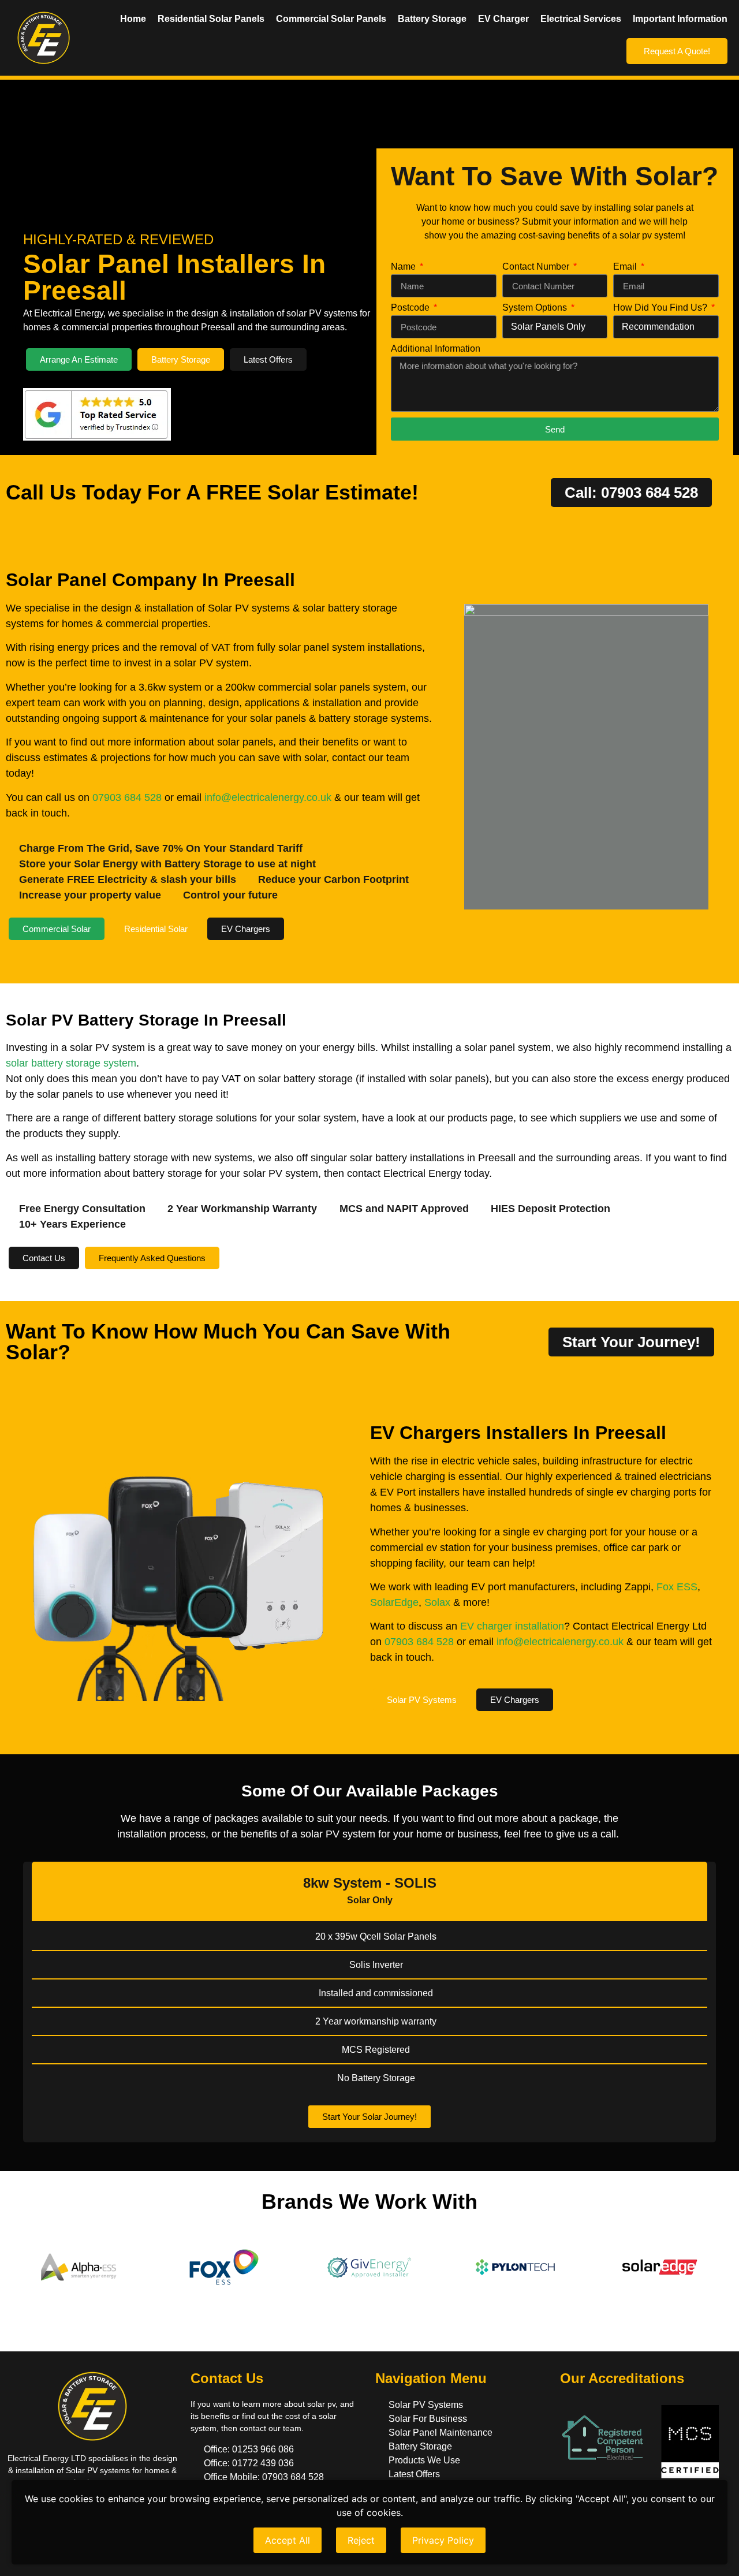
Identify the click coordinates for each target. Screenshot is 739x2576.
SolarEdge (394, 1602)
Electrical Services (581, 19)
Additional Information (436, 349)
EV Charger (503, 19)
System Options (536, 308)
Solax (437, 1602)
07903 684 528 (127, 797)
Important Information (680, 19)
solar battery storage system (71, 1063)
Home (133, 19)
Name (404, 267)
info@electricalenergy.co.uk (268, 797)
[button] (14, 1993)
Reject (361, 2540)
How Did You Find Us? (661, 308)
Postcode (411, 308)
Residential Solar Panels (211, 19)
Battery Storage (432, 19)
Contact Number (537, 267)
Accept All (288, 2540)
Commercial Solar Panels (331, 19)
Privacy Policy (443, 2540)
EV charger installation (512, 1626)
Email (626, 267)
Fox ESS (677, 1587)
